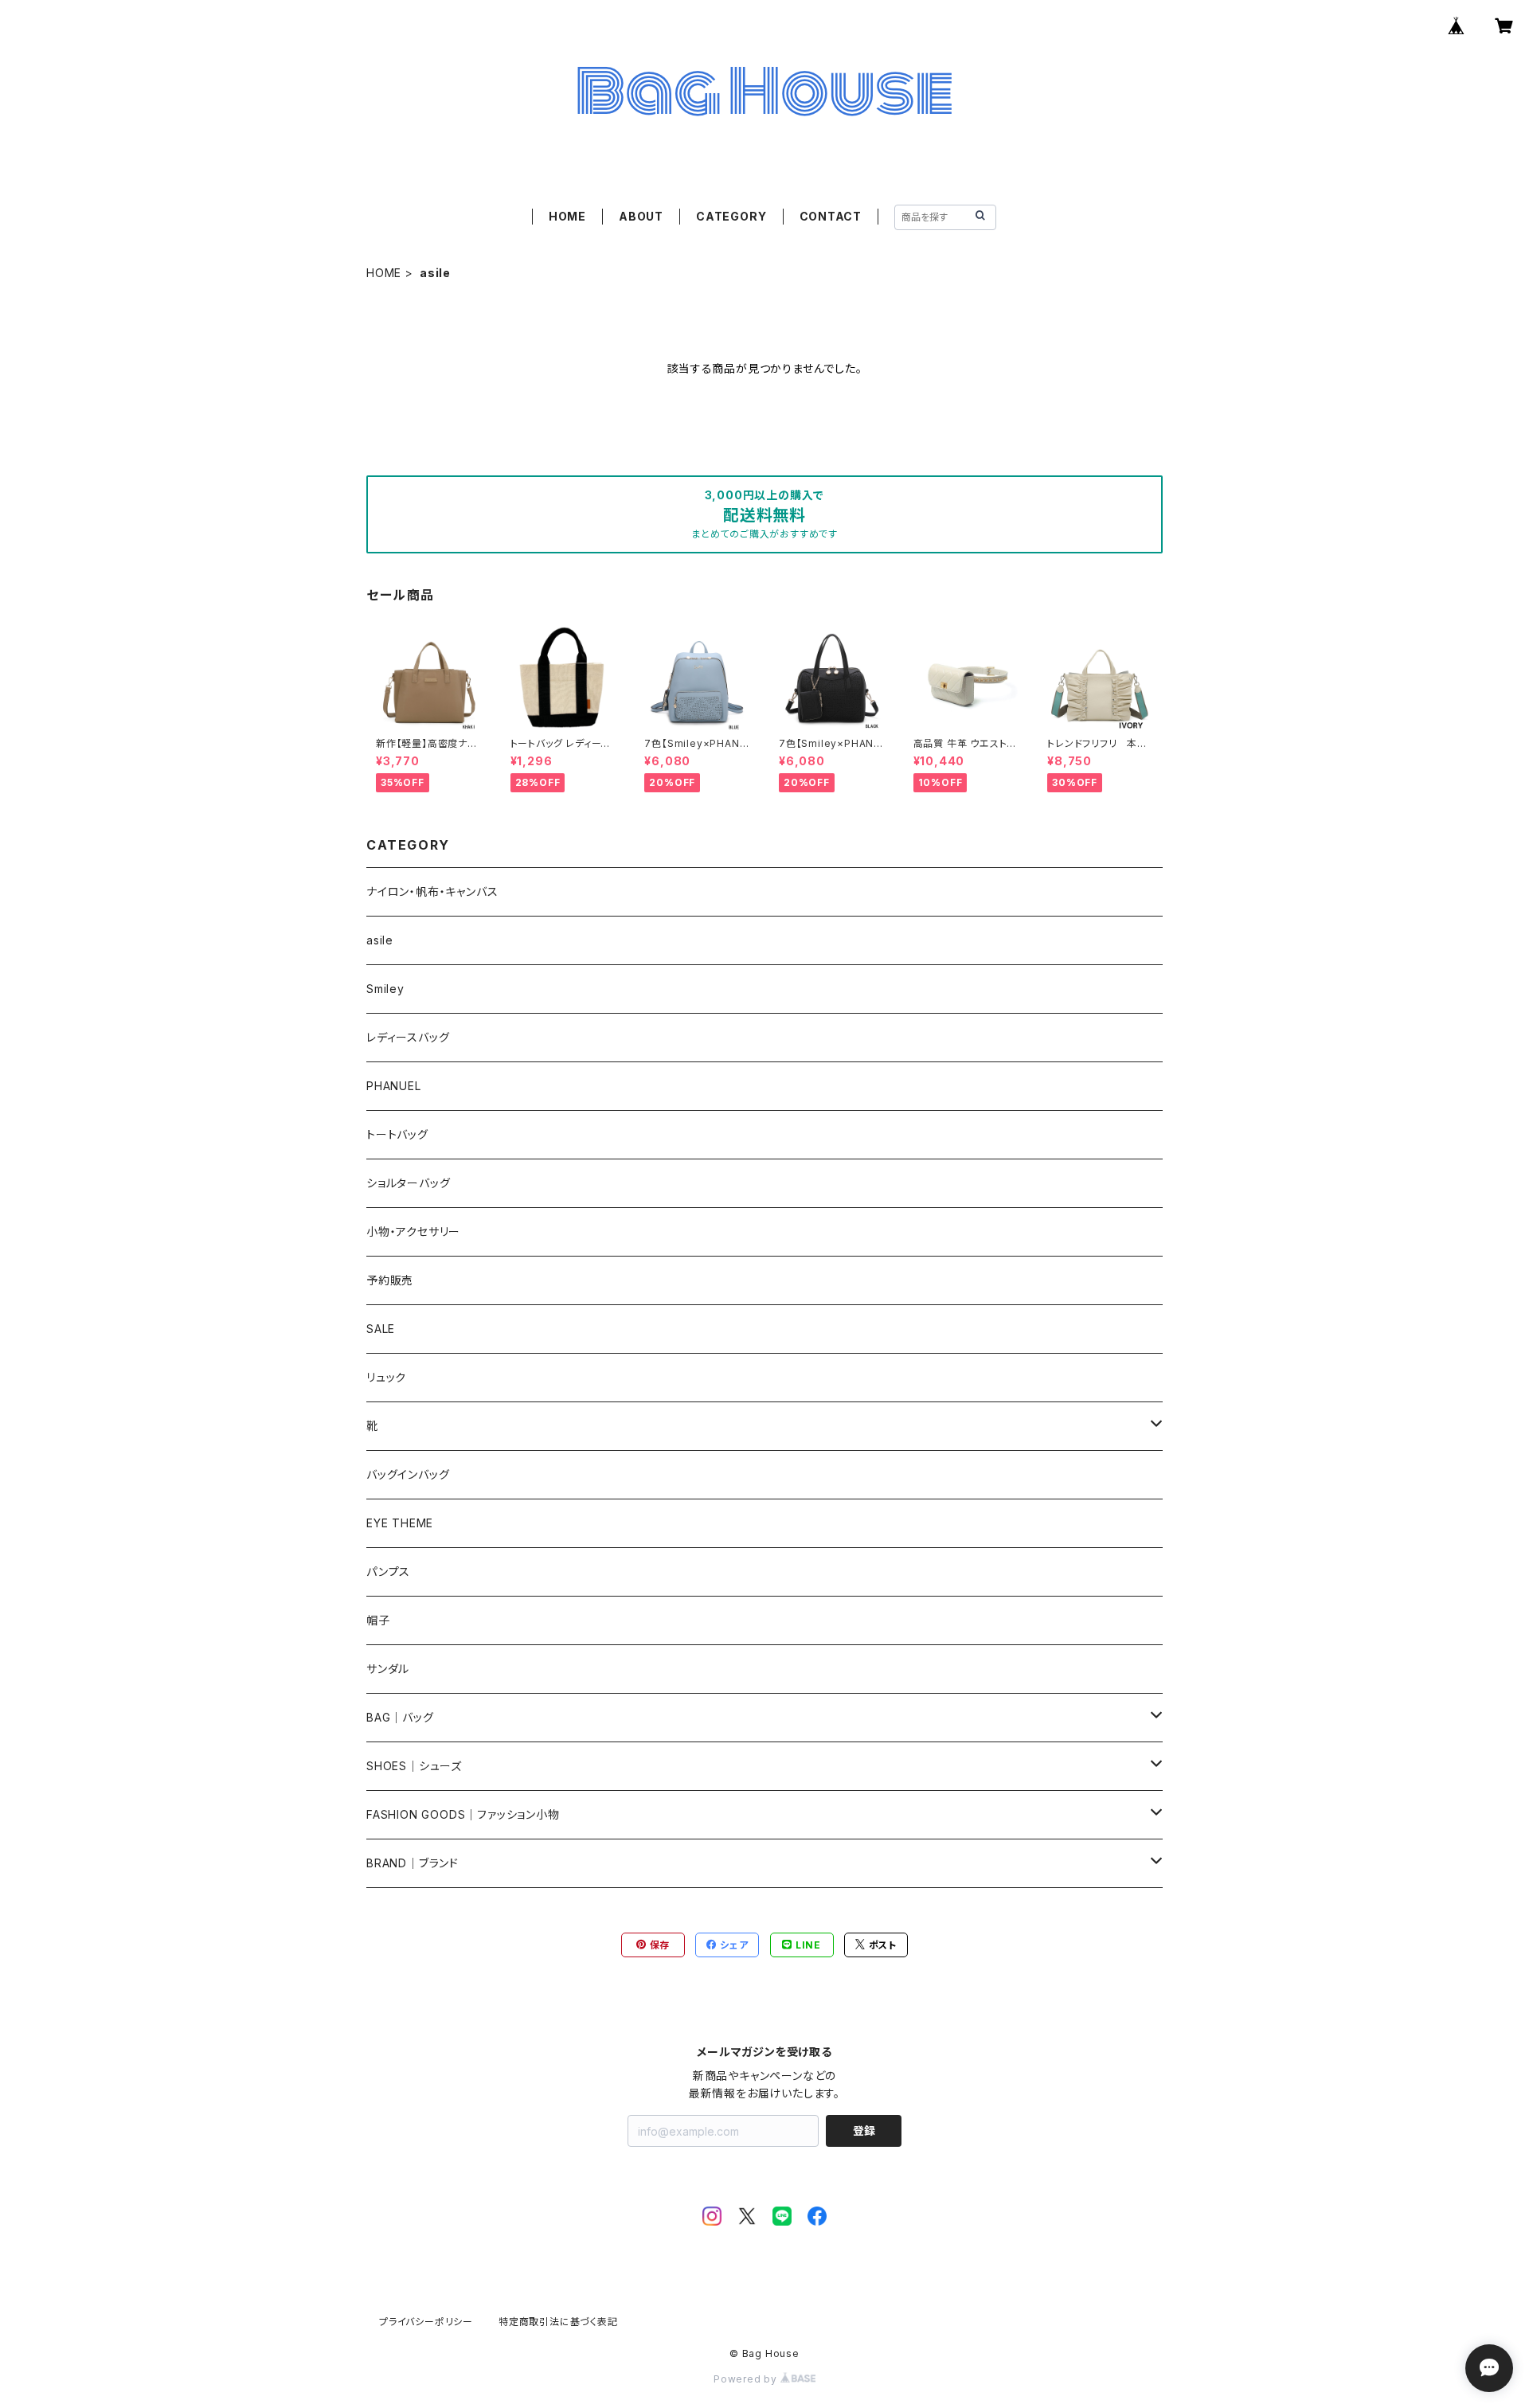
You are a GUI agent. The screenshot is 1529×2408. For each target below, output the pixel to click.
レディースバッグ (408, 1037)
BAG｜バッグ (400, 1717)
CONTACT (831, 216)
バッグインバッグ (408, 1474)
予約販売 (390, 1280)
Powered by (747, 2379)
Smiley (385, 989)
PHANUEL (394, 1086)
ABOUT (641, 216)
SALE (381, 1329)
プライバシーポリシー (426, 2322)
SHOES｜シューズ (414, 1766)
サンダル (388, 1669)
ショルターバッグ (408, 1183)
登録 (864, 2130)
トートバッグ (397, 1134)
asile (380, 940)
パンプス (388, 1571)
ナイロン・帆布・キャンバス (432, 891)
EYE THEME (400, 1523)
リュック (386, 1377)
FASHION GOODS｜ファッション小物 (463, 1814)
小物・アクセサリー (413, 1231)
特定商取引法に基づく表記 (558, 2322)
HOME (567, 216)
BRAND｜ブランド (413, 1863)
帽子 (378, 1620)
